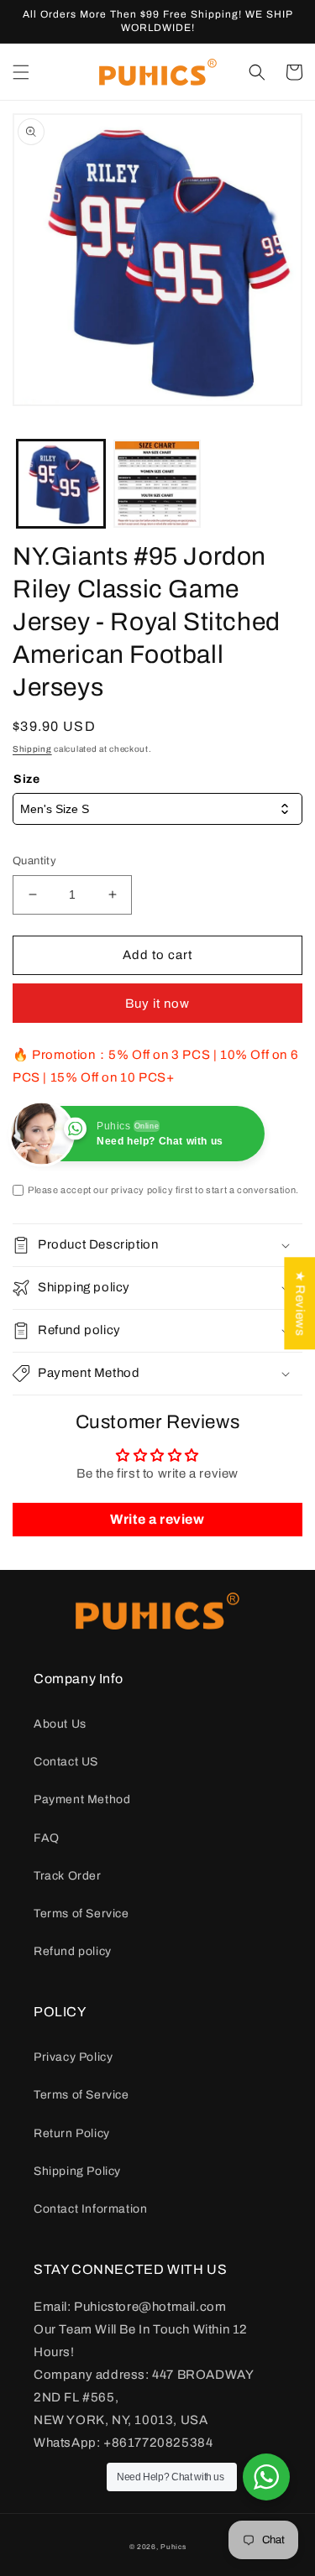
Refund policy (73, 1951)
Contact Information (90, 2209)
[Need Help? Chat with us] (266, 2477)
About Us (60, 1724)
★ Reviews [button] (300, 1303)
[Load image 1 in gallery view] (61, 484)
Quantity (34, 861)
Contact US (66, 1762)
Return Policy (72, 2133)
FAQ (47, 1838)
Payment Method (82, 1799)
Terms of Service (81, 1914)
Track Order (68, 1876)
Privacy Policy (73, 2057)
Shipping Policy (77, 2171)
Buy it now (157, 1004)
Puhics (173, 2547)
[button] (21, 72)
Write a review (157, 1519)
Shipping (32, 749)
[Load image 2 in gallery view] (157, 484)
